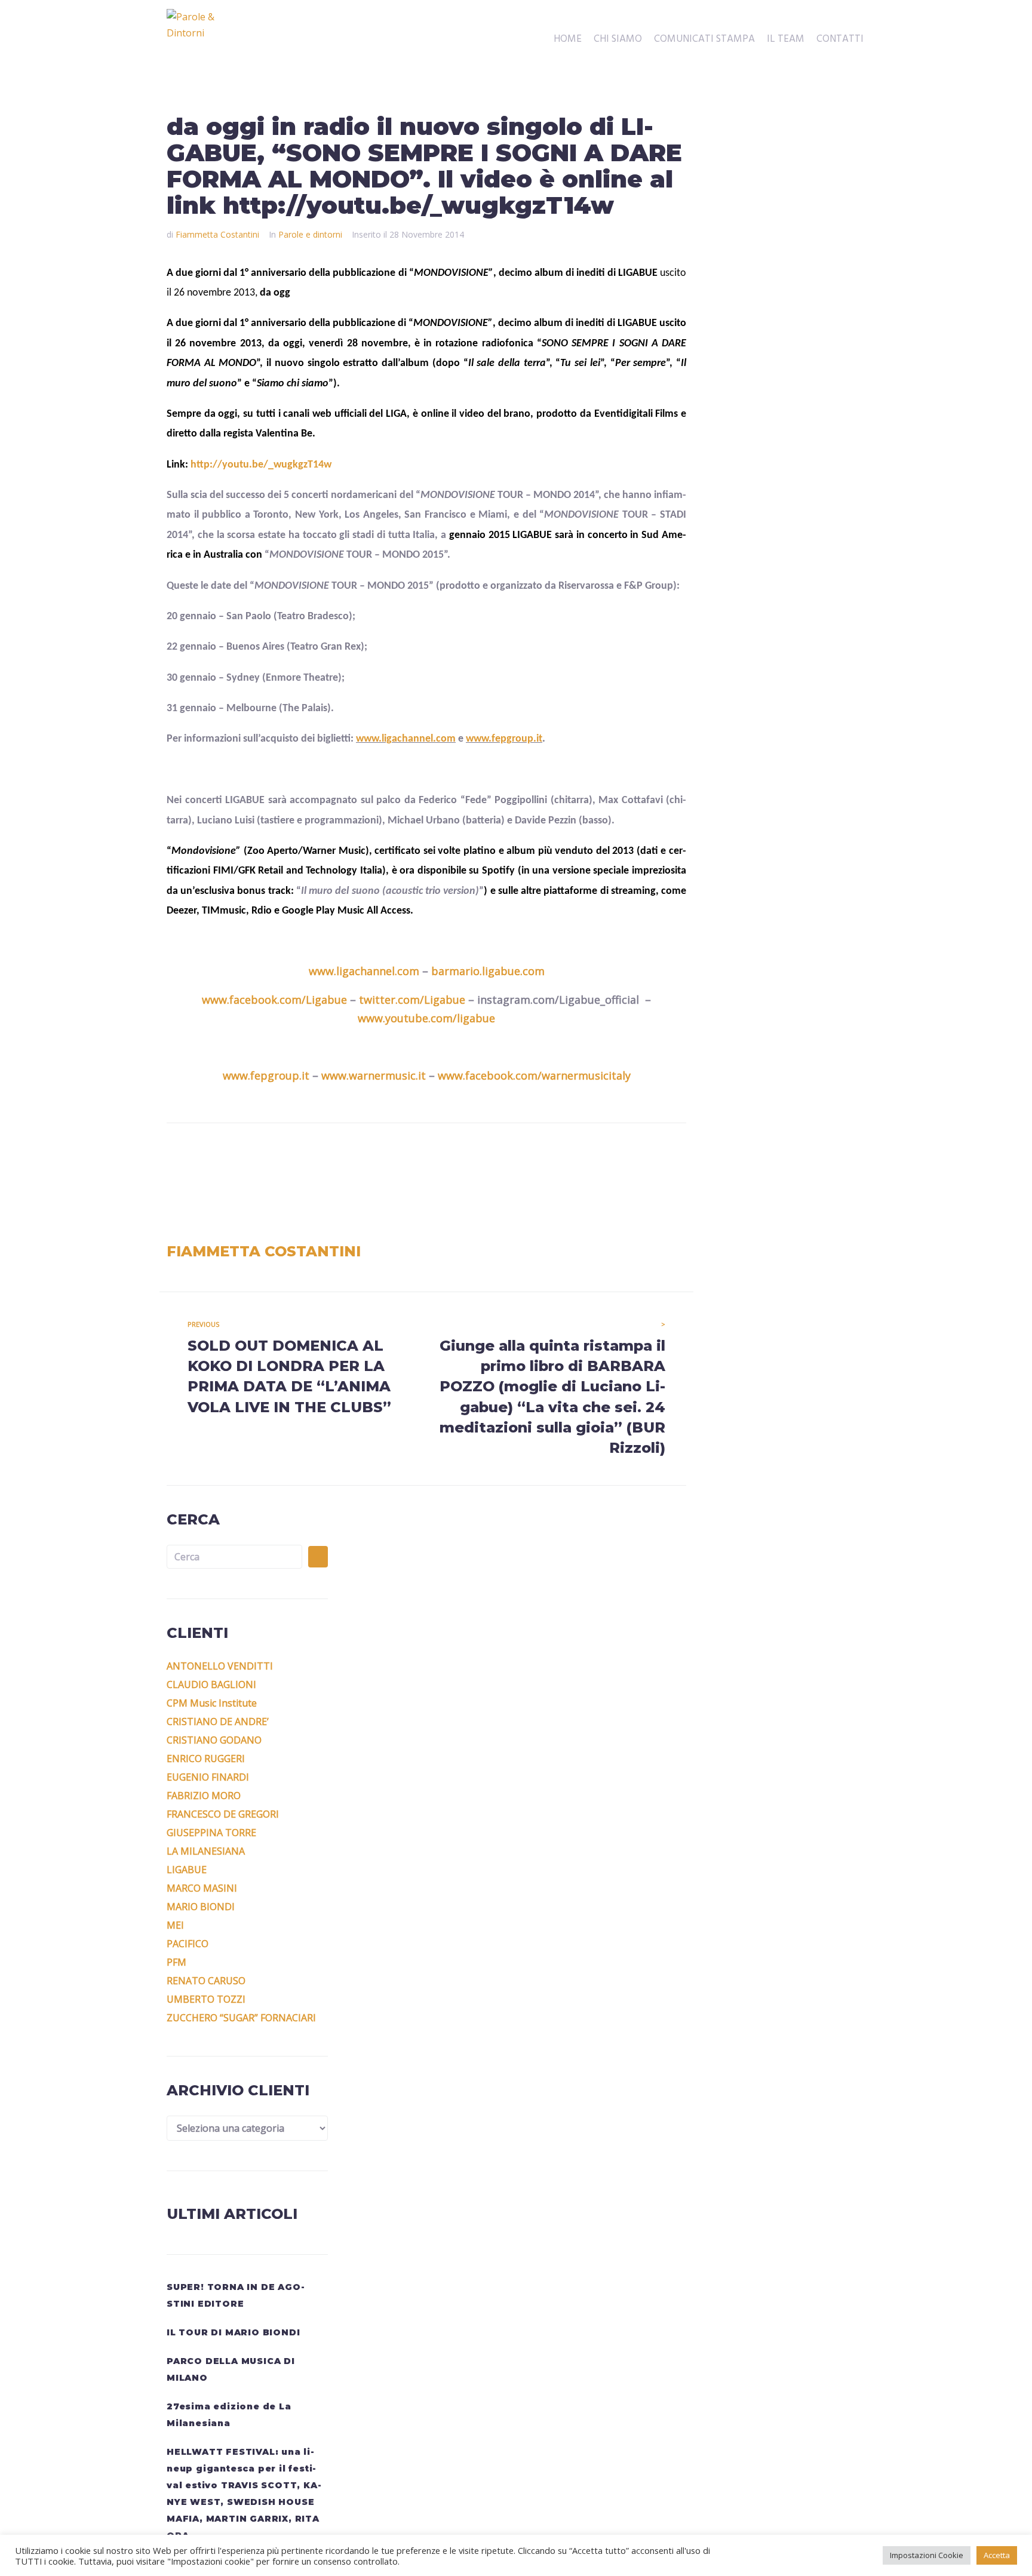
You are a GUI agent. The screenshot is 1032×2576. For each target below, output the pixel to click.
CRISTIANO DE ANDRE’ (218, 1722)
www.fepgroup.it (504, 739)
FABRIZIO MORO (204, 1796)
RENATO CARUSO (206, 1981)
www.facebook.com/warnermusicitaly (534, 1075)
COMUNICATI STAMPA (704, 39)
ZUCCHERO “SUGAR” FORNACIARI (241, 2018)
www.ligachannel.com (406, 739)
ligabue (476, 1018)
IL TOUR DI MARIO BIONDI (233, 2332)
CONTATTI (840, 39)
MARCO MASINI (202, 1888)
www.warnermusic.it (374, 1075)
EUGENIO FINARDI (208, 1777)
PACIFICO (188, 1944)
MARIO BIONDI (201, 1907)
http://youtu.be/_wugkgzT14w (261, 465)
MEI (175, 1925)
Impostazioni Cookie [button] (927, 2555)
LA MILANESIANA (206, 1851)
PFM (176, 1962)
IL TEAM (786, 39)
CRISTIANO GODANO (214, 1740)
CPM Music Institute (212, 1703)
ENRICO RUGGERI (206, 1759)
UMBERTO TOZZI (206, 1999)
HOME (568, 39)
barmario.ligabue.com (488, 971)
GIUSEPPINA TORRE (211, 1833)
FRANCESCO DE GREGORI (223, 1814)
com (442, 1018)
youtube (407, 1018)
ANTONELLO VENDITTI (220, 1666)
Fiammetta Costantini (217, 234)
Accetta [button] (997, 2555)
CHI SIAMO (618, 39)
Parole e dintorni (310, 234)
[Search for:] (234, 1557)
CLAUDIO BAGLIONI (211, 1684)
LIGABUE (187, 1870)
